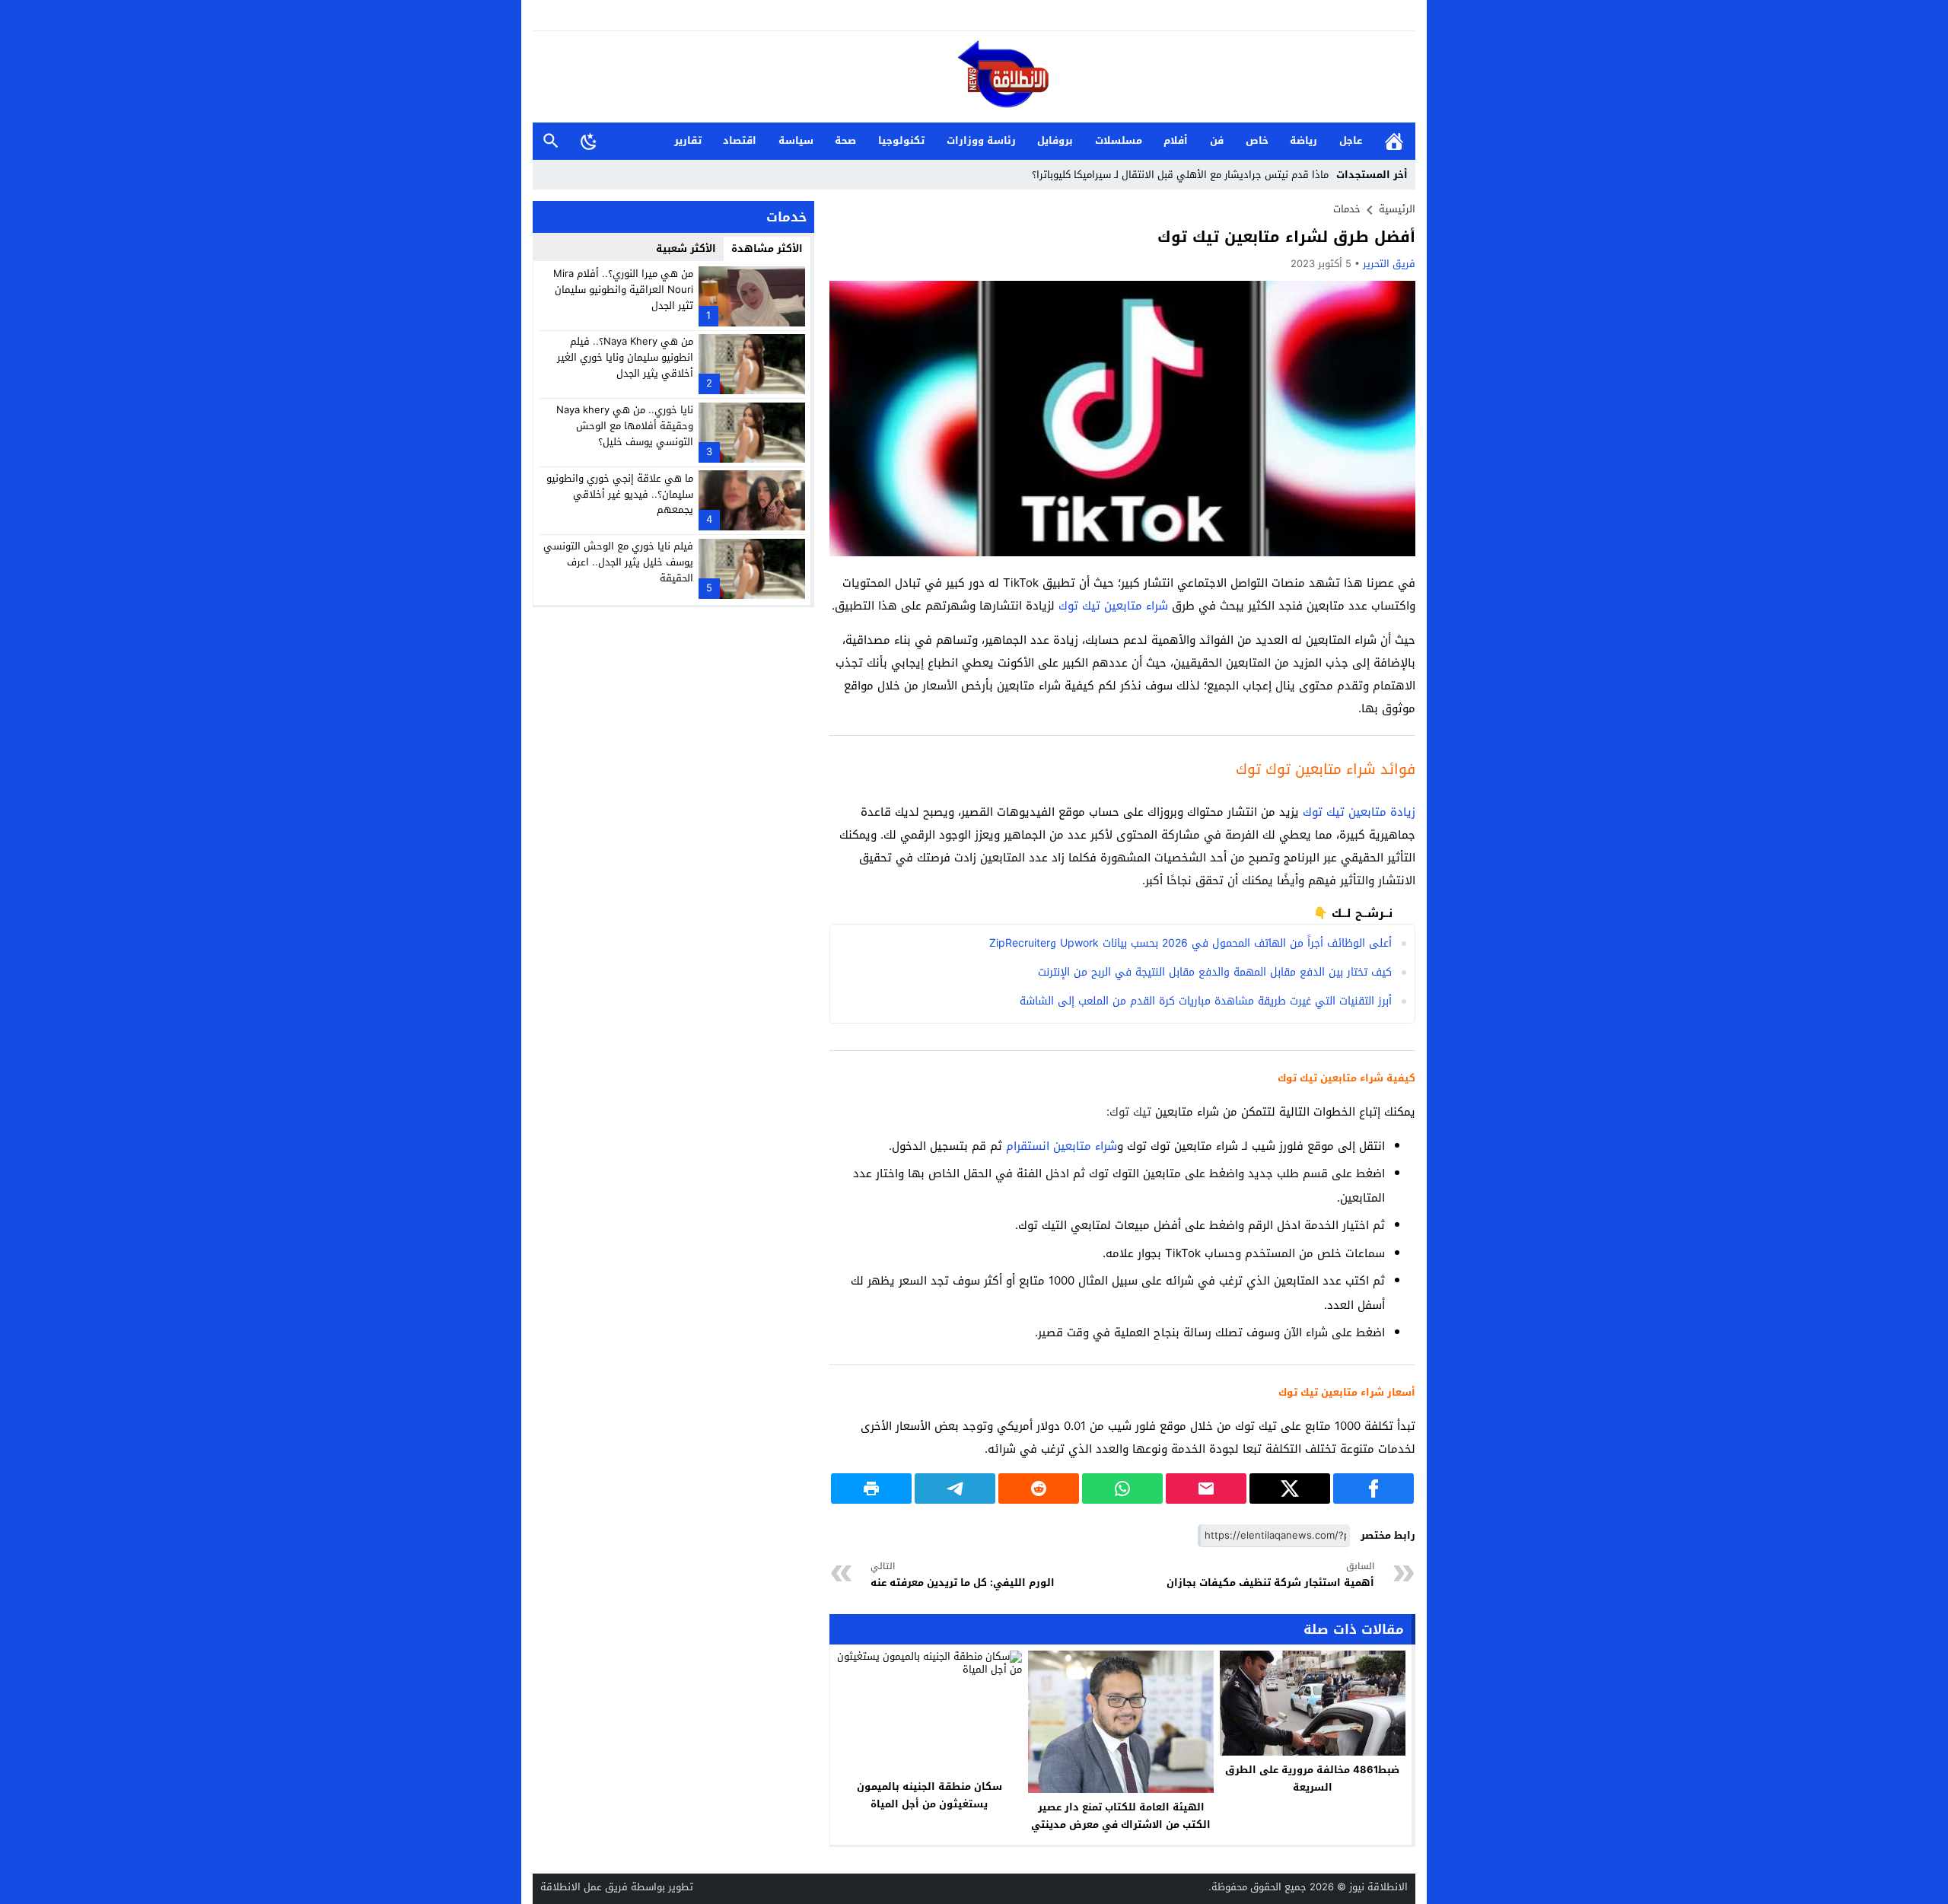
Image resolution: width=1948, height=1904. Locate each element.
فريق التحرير (1389, 264)
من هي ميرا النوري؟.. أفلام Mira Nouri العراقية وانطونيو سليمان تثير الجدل (623, 290)
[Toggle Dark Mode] (589, 141)
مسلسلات (1119, 140)
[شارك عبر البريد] (1206, 1488)
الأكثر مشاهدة (767, 248)
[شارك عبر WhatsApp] (1122, 1488)
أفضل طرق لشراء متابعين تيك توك (1286, 237)
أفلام (1176, 140)
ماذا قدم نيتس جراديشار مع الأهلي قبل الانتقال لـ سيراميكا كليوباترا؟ (1180, 175)
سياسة (796, 140)
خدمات (1347, 209)
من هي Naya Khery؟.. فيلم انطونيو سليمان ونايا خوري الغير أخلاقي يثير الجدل (625, 357)
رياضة (1303, 140)
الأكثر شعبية (686, 248)
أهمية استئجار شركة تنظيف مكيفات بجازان (1270, 1575)
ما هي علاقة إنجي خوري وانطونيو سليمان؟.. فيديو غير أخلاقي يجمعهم (620, 494)
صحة (845, 140)
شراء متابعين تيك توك (1113, 606)
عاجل (1351, 140)
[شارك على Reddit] (1039, 1488)
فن (1217, 140)
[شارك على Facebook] (1373, 1488)
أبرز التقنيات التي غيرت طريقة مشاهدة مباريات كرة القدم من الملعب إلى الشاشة (1206, 1001)
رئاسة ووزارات (981, 140)
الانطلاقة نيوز (1378, 1887)
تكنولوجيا (901, 140)
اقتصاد (740, 140)
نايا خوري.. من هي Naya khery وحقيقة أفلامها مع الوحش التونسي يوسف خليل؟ (625, 426)
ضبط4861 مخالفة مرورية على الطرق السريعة (1312, 1778)
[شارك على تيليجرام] (955, 1488)
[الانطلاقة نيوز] (974, 78)
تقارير (688, 140)
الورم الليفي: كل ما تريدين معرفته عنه (963, 1575)
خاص (1257, 140)
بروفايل (1055, 140)
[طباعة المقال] (871, 1488)
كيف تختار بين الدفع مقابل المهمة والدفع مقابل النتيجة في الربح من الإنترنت (1215, 972)
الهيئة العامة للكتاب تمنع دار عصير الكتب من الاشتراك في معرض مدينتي (1121, 1816)
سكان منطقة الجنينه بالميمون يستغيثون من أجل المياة (929, 1795)
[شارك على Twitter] (1290, 1488)
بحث (551, 141)
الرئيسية (1394, 141)
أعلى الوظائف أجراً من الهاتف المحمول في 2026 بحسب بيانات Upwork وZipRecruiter (1190, 943)
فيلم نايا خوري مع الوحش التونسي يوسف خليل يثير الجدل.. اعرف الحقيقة (618, 562)
